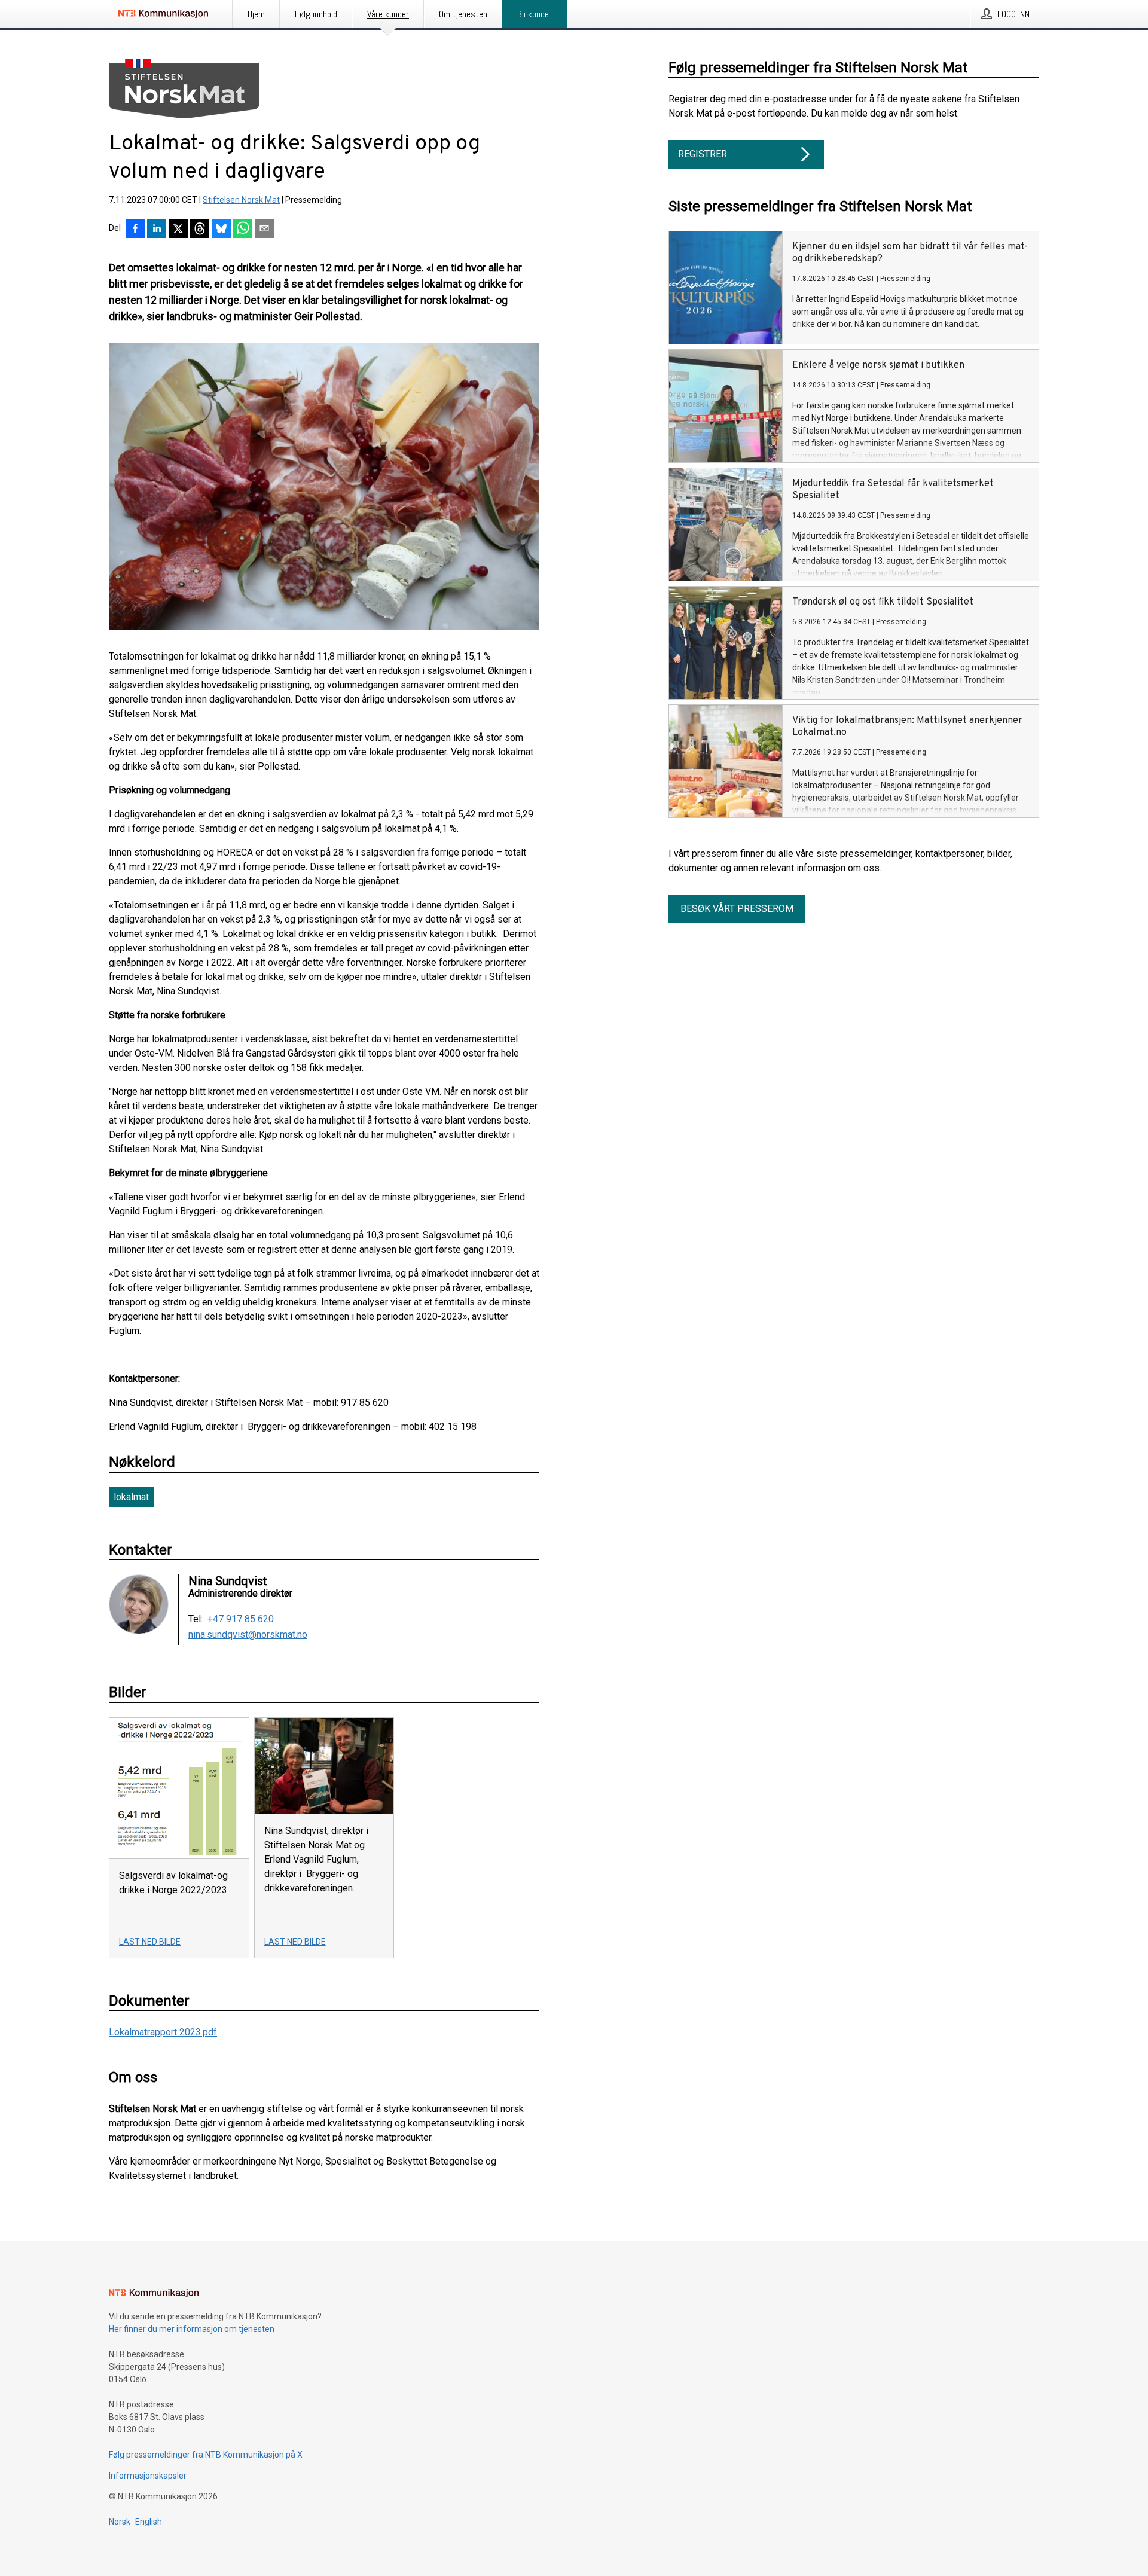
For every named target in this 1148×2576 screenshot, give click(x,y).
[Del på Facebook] (135, 230)
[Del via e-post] (264, 230)
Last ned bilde (150, 1942)
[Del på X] (178, 230)
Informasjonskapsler (148, 2476)
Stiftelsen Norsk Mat (241, 200)
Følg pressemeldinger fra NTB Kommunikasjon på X (206, 2455)
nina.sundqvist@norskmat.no (248, 1635)
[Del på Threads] (200, 230)
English (149, 2522)
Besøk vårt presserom (737, 909)
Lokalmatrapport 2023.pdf (163, 2032)
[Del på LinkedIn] (157, 230)
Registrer (703, 154)
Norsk (120, 2522)
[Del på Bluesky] (221, 230)
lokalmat (131, 1497)
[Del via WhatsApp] (243, 230)
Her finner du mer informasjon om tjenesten (192, 2329)
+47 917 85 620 (241, 1619)
